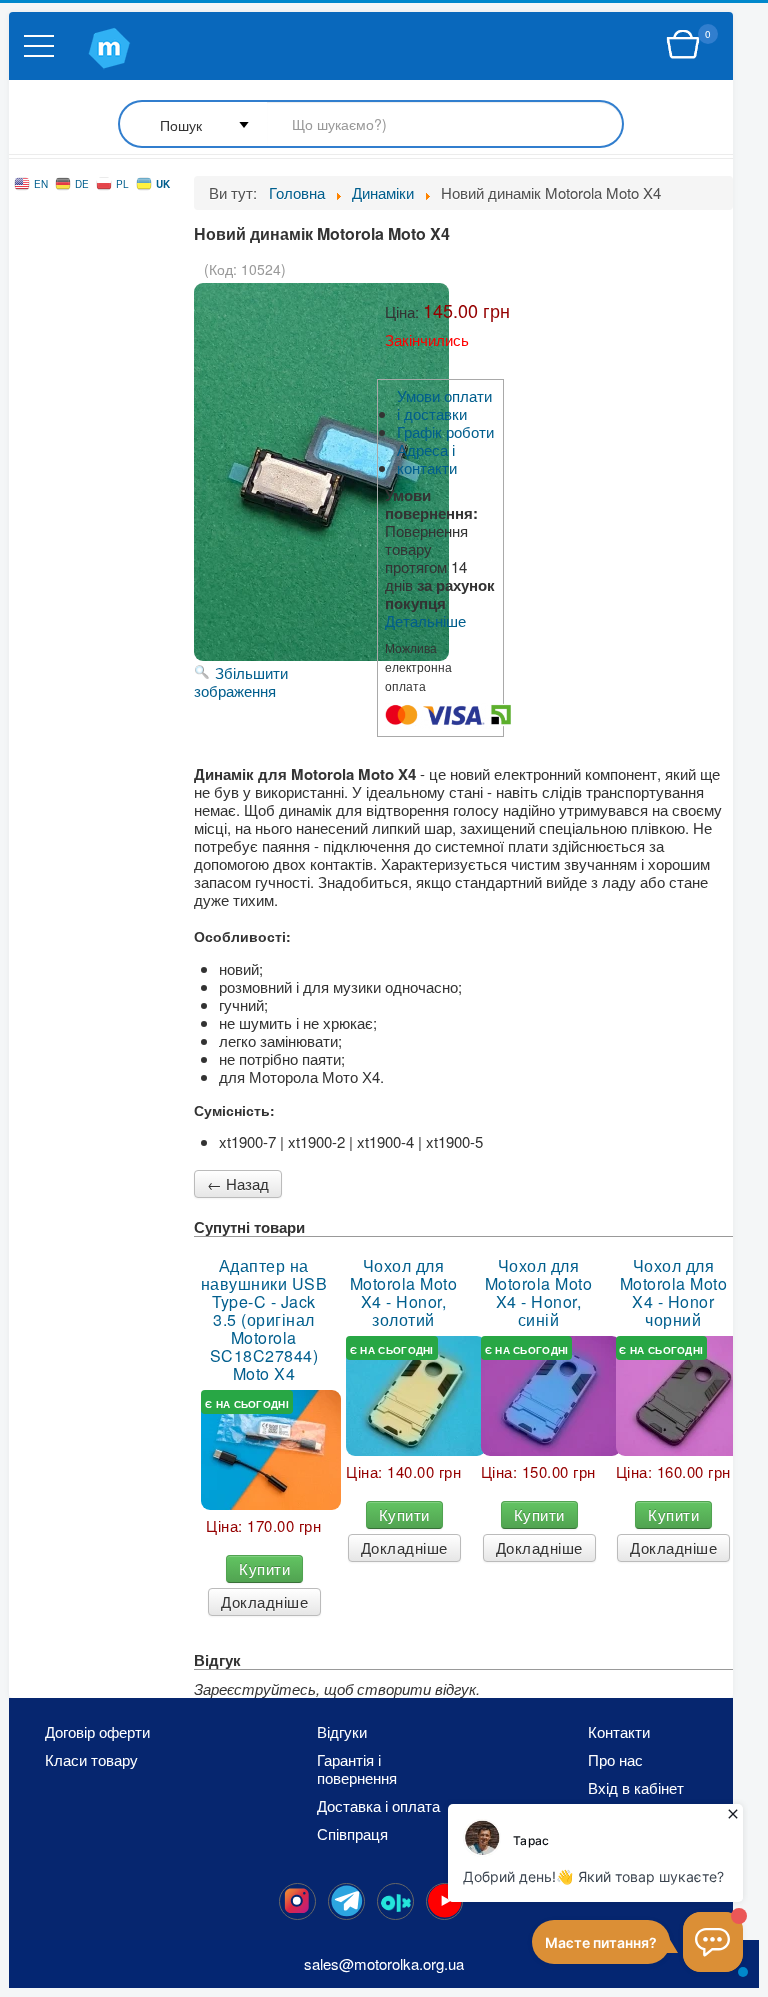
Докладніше (264, 1601)
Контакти (619, 1732)
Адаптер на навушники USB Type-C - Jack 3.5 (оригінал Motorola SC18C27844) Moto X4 (264, 1320)
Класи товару (91, 1760)
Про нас (615, 1760)
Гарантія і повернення (357, 1769)
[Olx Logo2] (395, 1901)
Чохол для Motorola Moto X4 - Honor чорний (674, 1293)
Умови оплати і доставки (444, 405)
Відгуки (342, 1732)
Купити (264, 1568)
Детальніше (425, 621)
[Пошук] (371, 125)
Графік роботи (445, 432)
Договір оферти (97, 1732)
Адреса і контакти (427, 459)
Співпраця (352, 1834)
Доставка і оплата (378, 1806)
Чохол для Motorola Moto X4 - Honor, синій (539, 1293)
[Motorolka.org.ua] (297, 1901)
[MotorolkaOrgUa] (346, 1901)
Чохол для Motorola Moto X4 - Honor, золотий (404, 1293)
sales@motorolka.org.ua (384, 1963)
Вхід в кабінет (636, 1788)
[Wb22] (683, 45)
